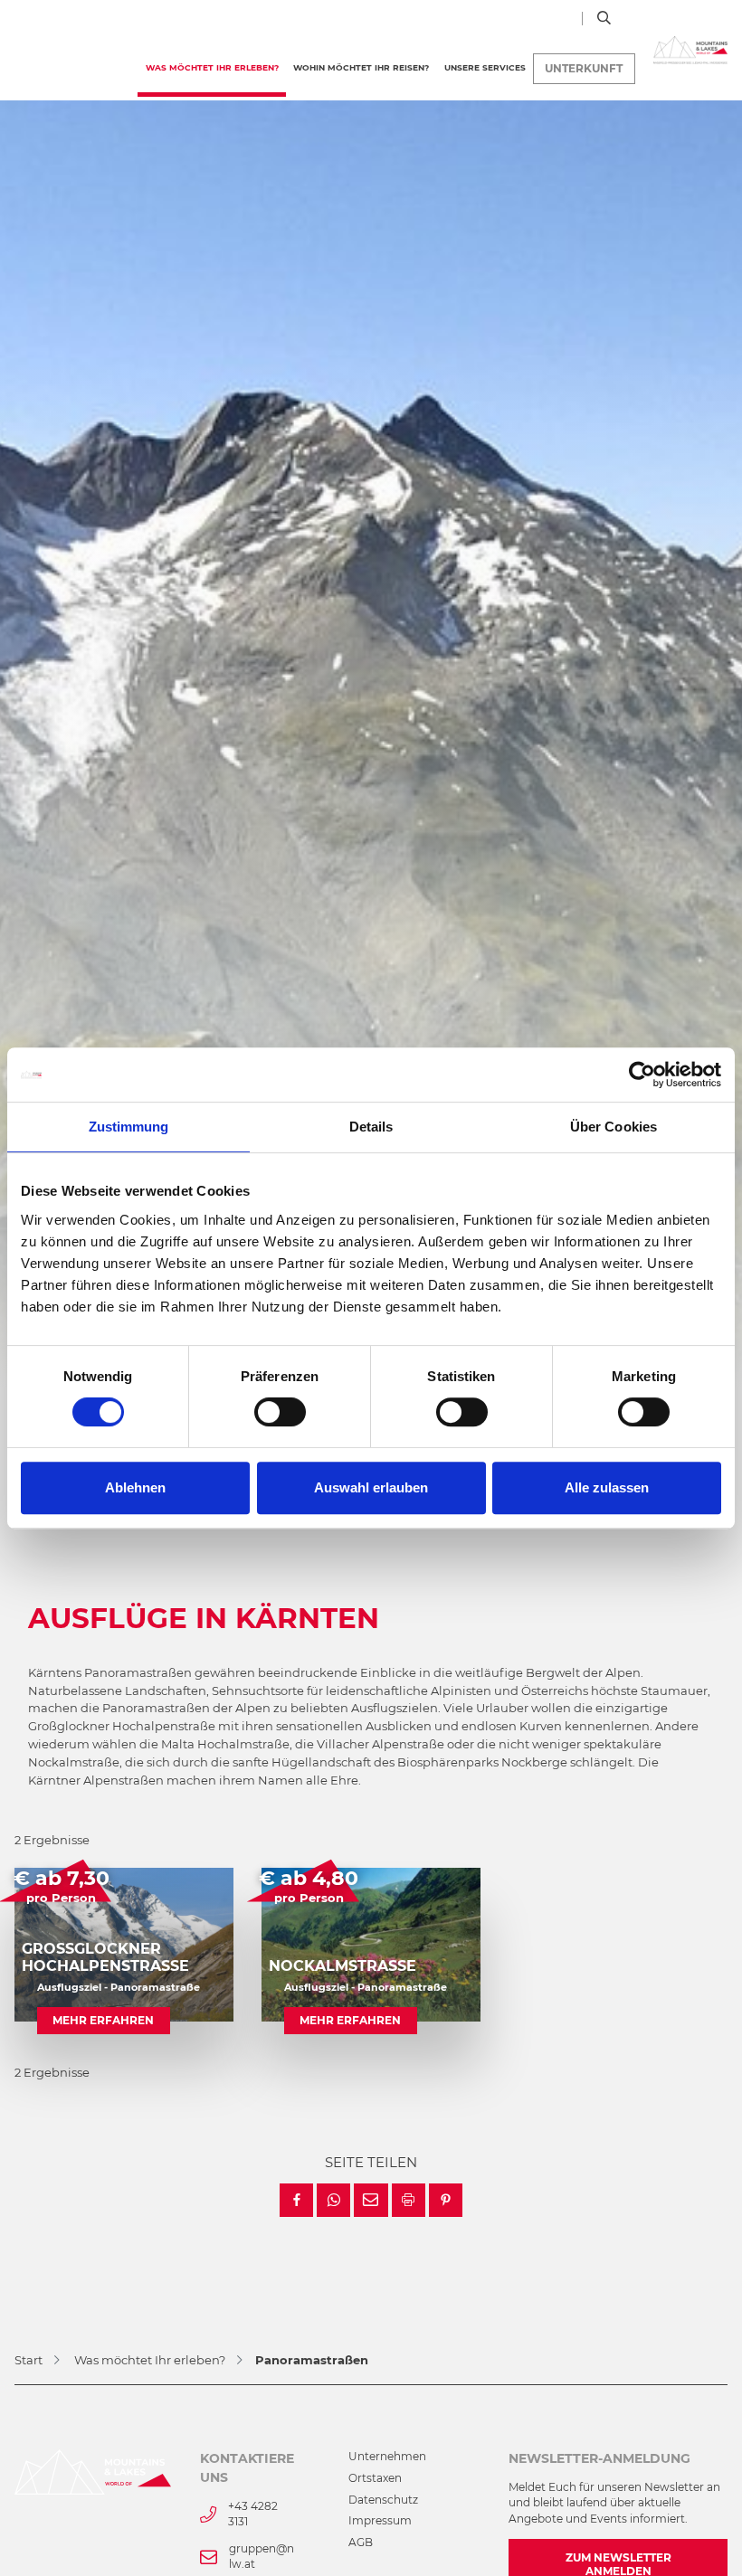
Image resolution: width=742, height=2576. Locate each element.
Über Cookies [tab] (614, 1127)
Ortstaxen (375, 2478)
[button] (296, 2200)
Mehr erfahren (103, 2021)
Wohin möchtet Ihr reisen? (361, 67)
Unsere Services (485, 67)
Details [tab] (371, 1127)
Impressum (380, 2521)
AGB (361, 2543)
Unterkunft (584, 69)
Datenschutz (383, 2500)
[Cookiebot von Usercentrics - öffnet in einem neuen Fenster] (642, 1075)
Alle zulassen (607, 1487)
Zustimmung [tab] (129, 1127)
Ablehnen (135, 1487)
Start (29, 2360)
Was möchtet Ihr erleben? (216, 67)
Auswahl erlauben (371, 1487)
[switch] (280, 1412)
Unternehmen (387, 2457)
